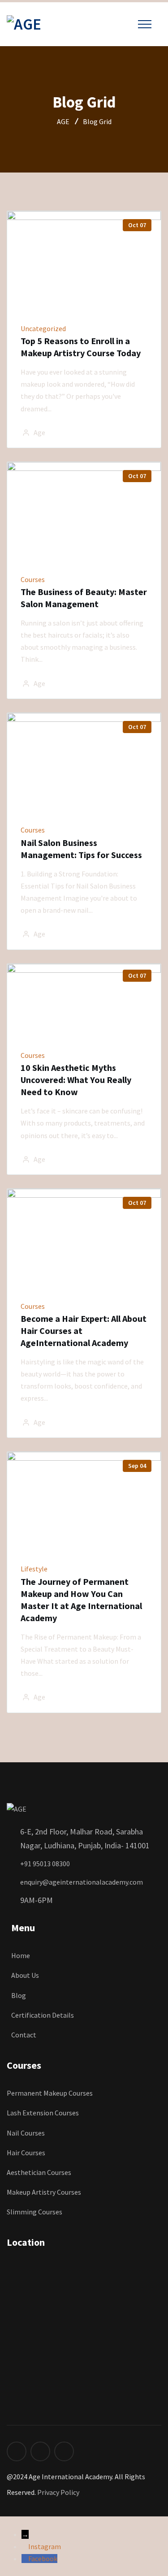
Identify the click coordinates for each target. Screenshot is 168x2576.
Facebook (43, 2559)
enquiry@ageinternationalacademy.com (82, 1882)
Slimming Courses (34, 2212)
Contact (24, 2035)
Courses (33, 579)
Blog (19, 1995)
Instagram (45, 2546)
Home (21, 1955)
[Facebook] (25, 2559)
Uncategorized (43, 328)
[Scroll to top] (5, 2522)
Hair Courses (26, 2153)
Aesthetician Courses (39, 2172)
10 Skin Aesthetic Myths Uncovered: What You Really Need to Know (76, 1080)
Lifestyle (34, 1569)
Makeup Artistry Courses (44, 2192)
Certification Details (43, 2015)
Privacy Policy (58, 2492)
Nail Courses (26, 2133)
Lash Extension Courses (43, 2113)
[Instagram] (25, 2546)
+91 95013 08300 (45, 1864)
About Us (25, 1975)
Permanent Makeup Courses (50, 2093)
